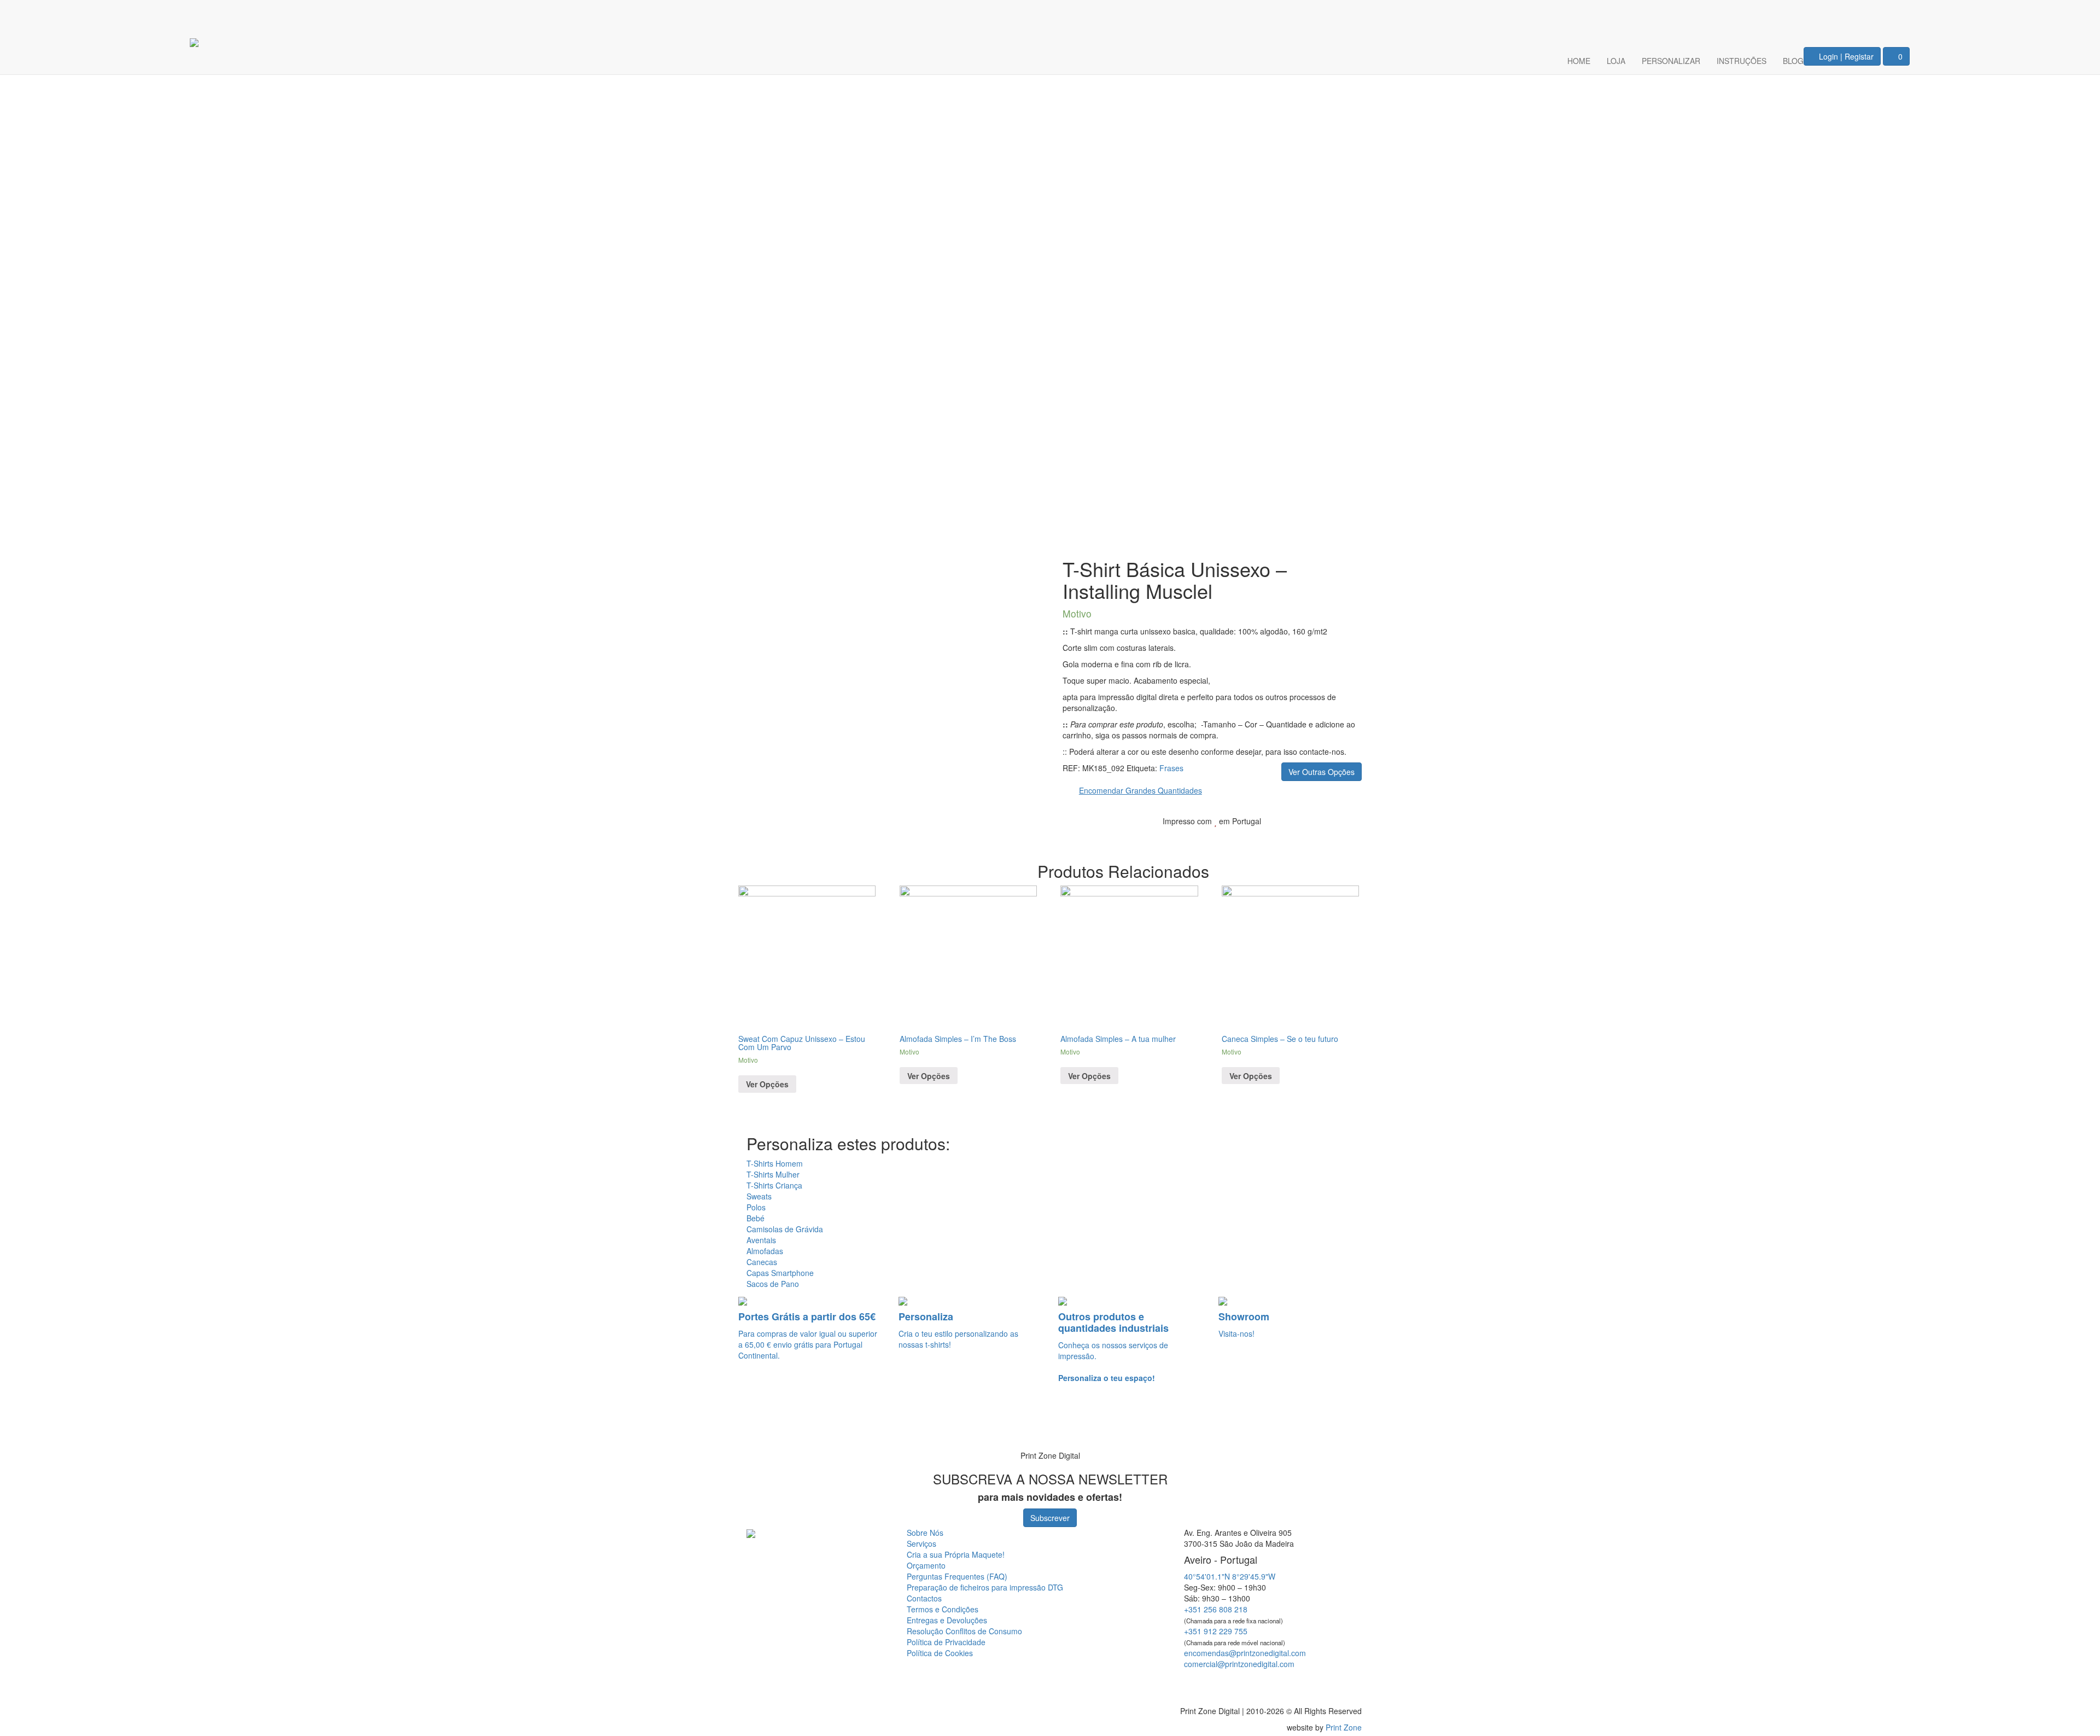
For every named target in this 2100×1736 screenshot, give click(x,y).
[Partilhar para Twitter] (1312, 838)
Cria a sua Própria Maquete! (956, 1554)
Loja (1616, 61)
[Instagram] (1894, 14)
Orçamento (926, 1565)
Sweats (759, 1196)
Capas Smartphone (780, 1273)
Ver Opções (767, 1084)
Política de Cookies (940, 1653)
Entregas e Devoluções (947, 1620)
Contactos (924, 1598)
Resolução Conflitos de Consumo (964, 1631)
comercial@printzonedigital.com (1239, 1664)
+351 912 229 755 (1216, 1631)
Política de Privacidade (946, 1642)
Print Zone (1344, 1727)
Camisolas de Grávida (785, 1229)
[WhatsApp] (23, 1425)
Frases (1171, 768)
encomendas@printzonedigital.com (1245, 1653)
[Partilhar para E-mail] (1346, 838)
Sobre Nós (925, 1533)
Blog (1793, 61)
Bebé (756, 1218)
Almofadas (765, 1251)
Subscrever (1050, 1518)
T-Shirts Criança (774, 1185)
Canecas (762, 1262)
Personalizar (1671, 61)
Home (1579, 61)
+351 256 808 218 (1216, 1609)
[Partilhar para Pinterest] (1329, 838)
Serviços (921, 1543)
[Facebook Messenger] (1265, 1683)
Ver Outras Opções (1322, 772)
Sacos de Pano (773, 1284)
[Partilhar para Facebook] (1294, 838)
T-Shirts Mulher (773, 1174)
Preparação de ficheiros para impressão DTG (985, 1587)
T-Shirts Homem (775, 1163)
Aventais (761, 1240)
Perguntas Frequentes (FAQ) (957, 1576)
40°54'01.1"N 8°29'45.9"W (1230, 1576)
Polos (756, 1207)
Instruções (1742, 61)
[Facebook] (1862, 14)
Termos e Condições (943, 1609)
